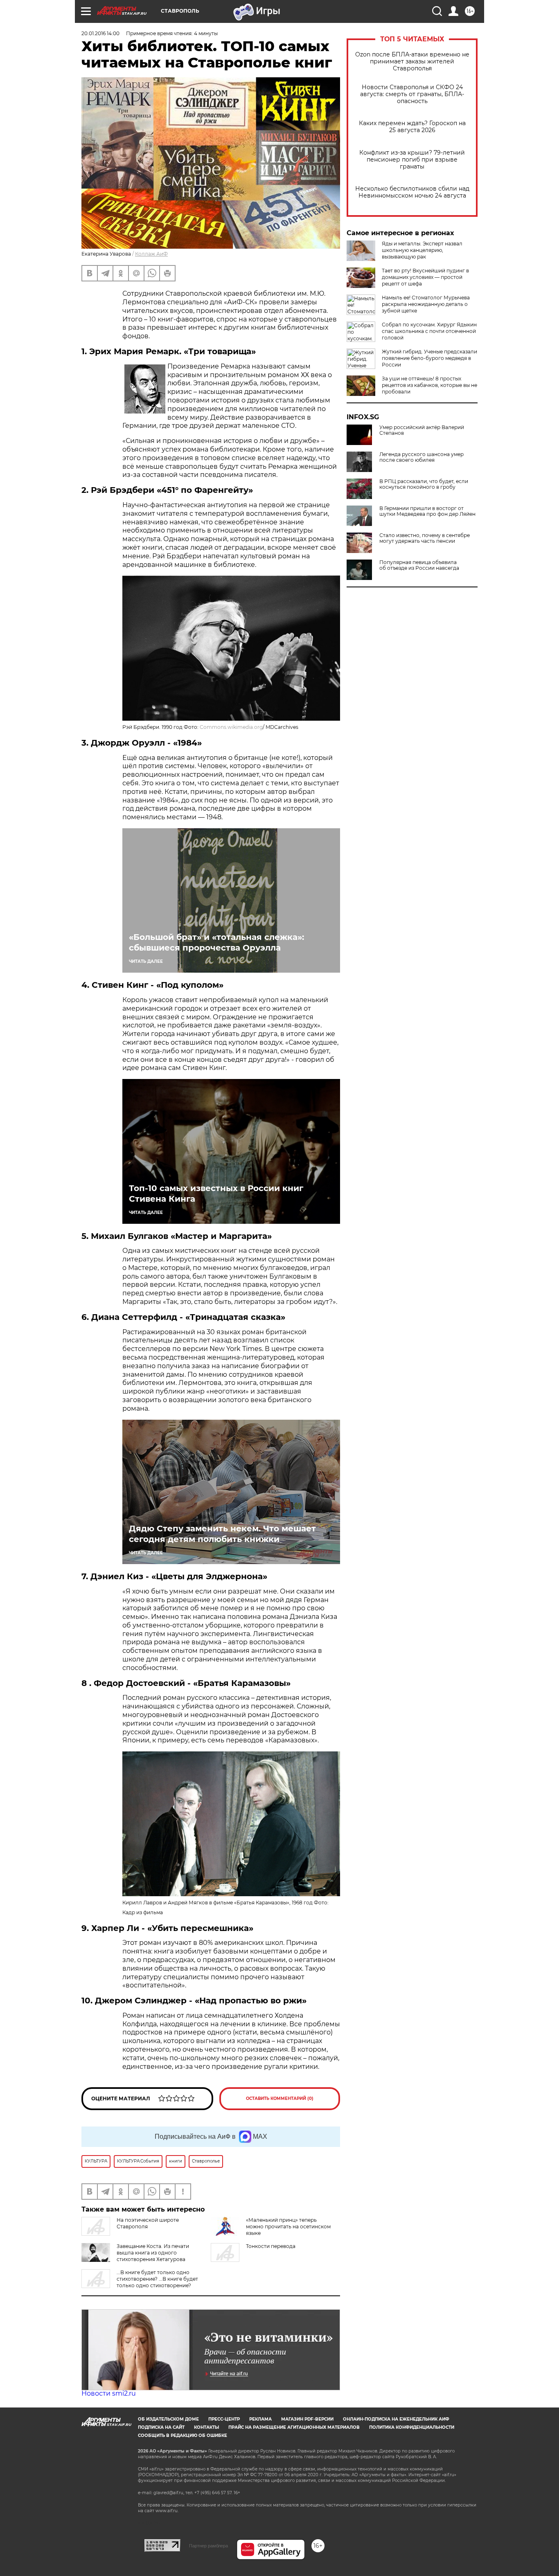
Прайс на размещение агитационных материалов (294, 2427)
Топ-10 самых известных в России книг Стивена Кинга (216, 1194)
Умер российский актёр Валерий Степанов (422, 430)
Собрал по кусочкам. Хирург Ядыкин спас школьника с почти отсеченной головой (429, 331)
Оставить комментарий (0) (280, 2098)
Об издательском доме (168, 2419)
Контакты (206, 2427)
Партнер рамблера (208, 2546)
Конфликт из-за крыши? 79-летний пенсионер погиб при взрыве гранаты (412, 160)
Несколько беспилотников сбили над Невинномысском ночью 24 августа (412, 192)
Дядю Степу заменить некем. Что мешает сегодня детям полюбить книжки (222, 1534)
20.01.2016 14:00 (100, 33)
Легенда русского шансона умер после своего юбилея (422, 457)
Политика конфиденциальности (412, 2427)
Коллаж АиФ (151, 254)
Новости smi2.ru (109, 2393)
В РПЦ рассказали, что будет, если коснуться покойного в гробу (424, 484)
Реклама (260, 2419)
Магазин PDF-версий (307, 2419)
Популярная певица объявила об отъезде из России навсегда (419, 565)
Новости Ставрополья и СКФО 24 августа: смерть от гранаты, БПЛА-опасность (412, 94)
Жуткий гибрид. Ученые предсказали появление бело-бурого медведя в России (429, 358)
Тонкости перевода (271, 2246)
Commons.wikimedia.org (231, 727)
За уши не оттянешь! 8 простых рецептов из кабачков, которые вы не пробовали (429, 385)
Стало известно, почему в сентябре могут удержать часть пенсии (425, 538)
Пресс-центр (224, 2419)
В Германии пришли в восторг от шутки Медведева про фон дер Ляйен (427, 511)
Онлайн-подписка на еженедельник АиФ (396, 2419)
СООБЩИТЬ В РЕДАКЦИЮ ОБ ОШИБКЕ (183, 2436)
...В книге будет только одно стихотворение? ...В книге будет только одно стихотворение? (157, 2279)
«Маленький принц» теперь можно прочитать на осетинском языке (288, 2226)
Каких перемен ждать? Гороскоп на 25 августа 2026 (412, 127)
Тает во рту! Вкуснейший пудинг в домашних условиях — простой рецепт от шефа (425, 277)
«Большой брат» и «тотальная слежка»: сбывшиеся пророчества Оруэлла (216, 942)
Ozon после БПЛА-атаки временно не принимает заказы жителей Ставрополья (412, 62)
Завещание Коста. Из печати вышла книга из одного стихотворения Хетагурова (153, 2253)
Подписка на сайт (161, 2427)
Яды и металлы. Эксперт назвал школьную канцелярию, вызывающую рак (422, 250)
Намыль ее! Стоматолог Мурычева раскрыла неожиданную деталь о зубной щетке (426, 304)
